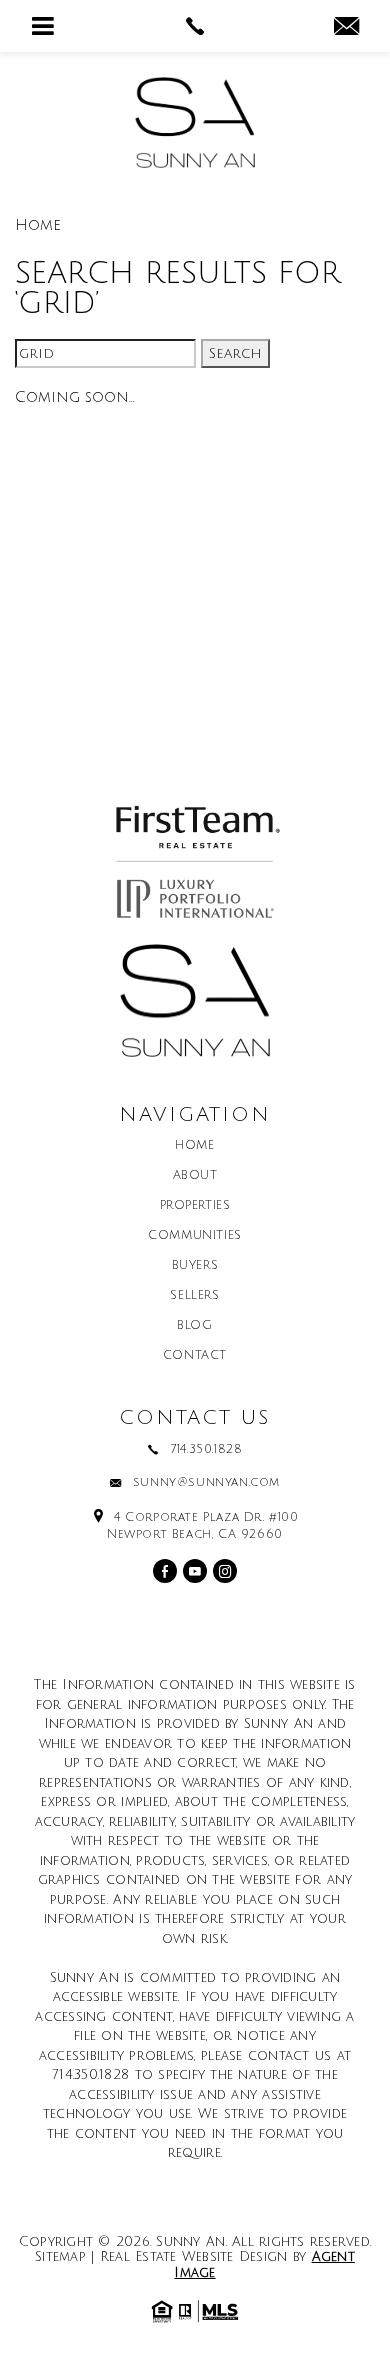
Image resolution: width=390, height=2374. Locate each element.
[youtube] (195, 1571)
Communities (195, 1236)
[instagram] (225, 1571)
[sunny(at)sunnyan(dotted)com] (346, 28)
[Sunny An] (195, 122)
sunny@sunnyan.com (206, 1483)
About (195, 1176)
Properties (195, 1206)
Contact (195, 1356)
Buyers (195, 1266)
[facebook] (165, 1571)
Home (194, 1146)
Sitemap (60, 2257)
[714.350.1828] (195, 26)
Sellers (194, 1296)
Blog (194, 1326)
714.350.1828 (206, 1450)
